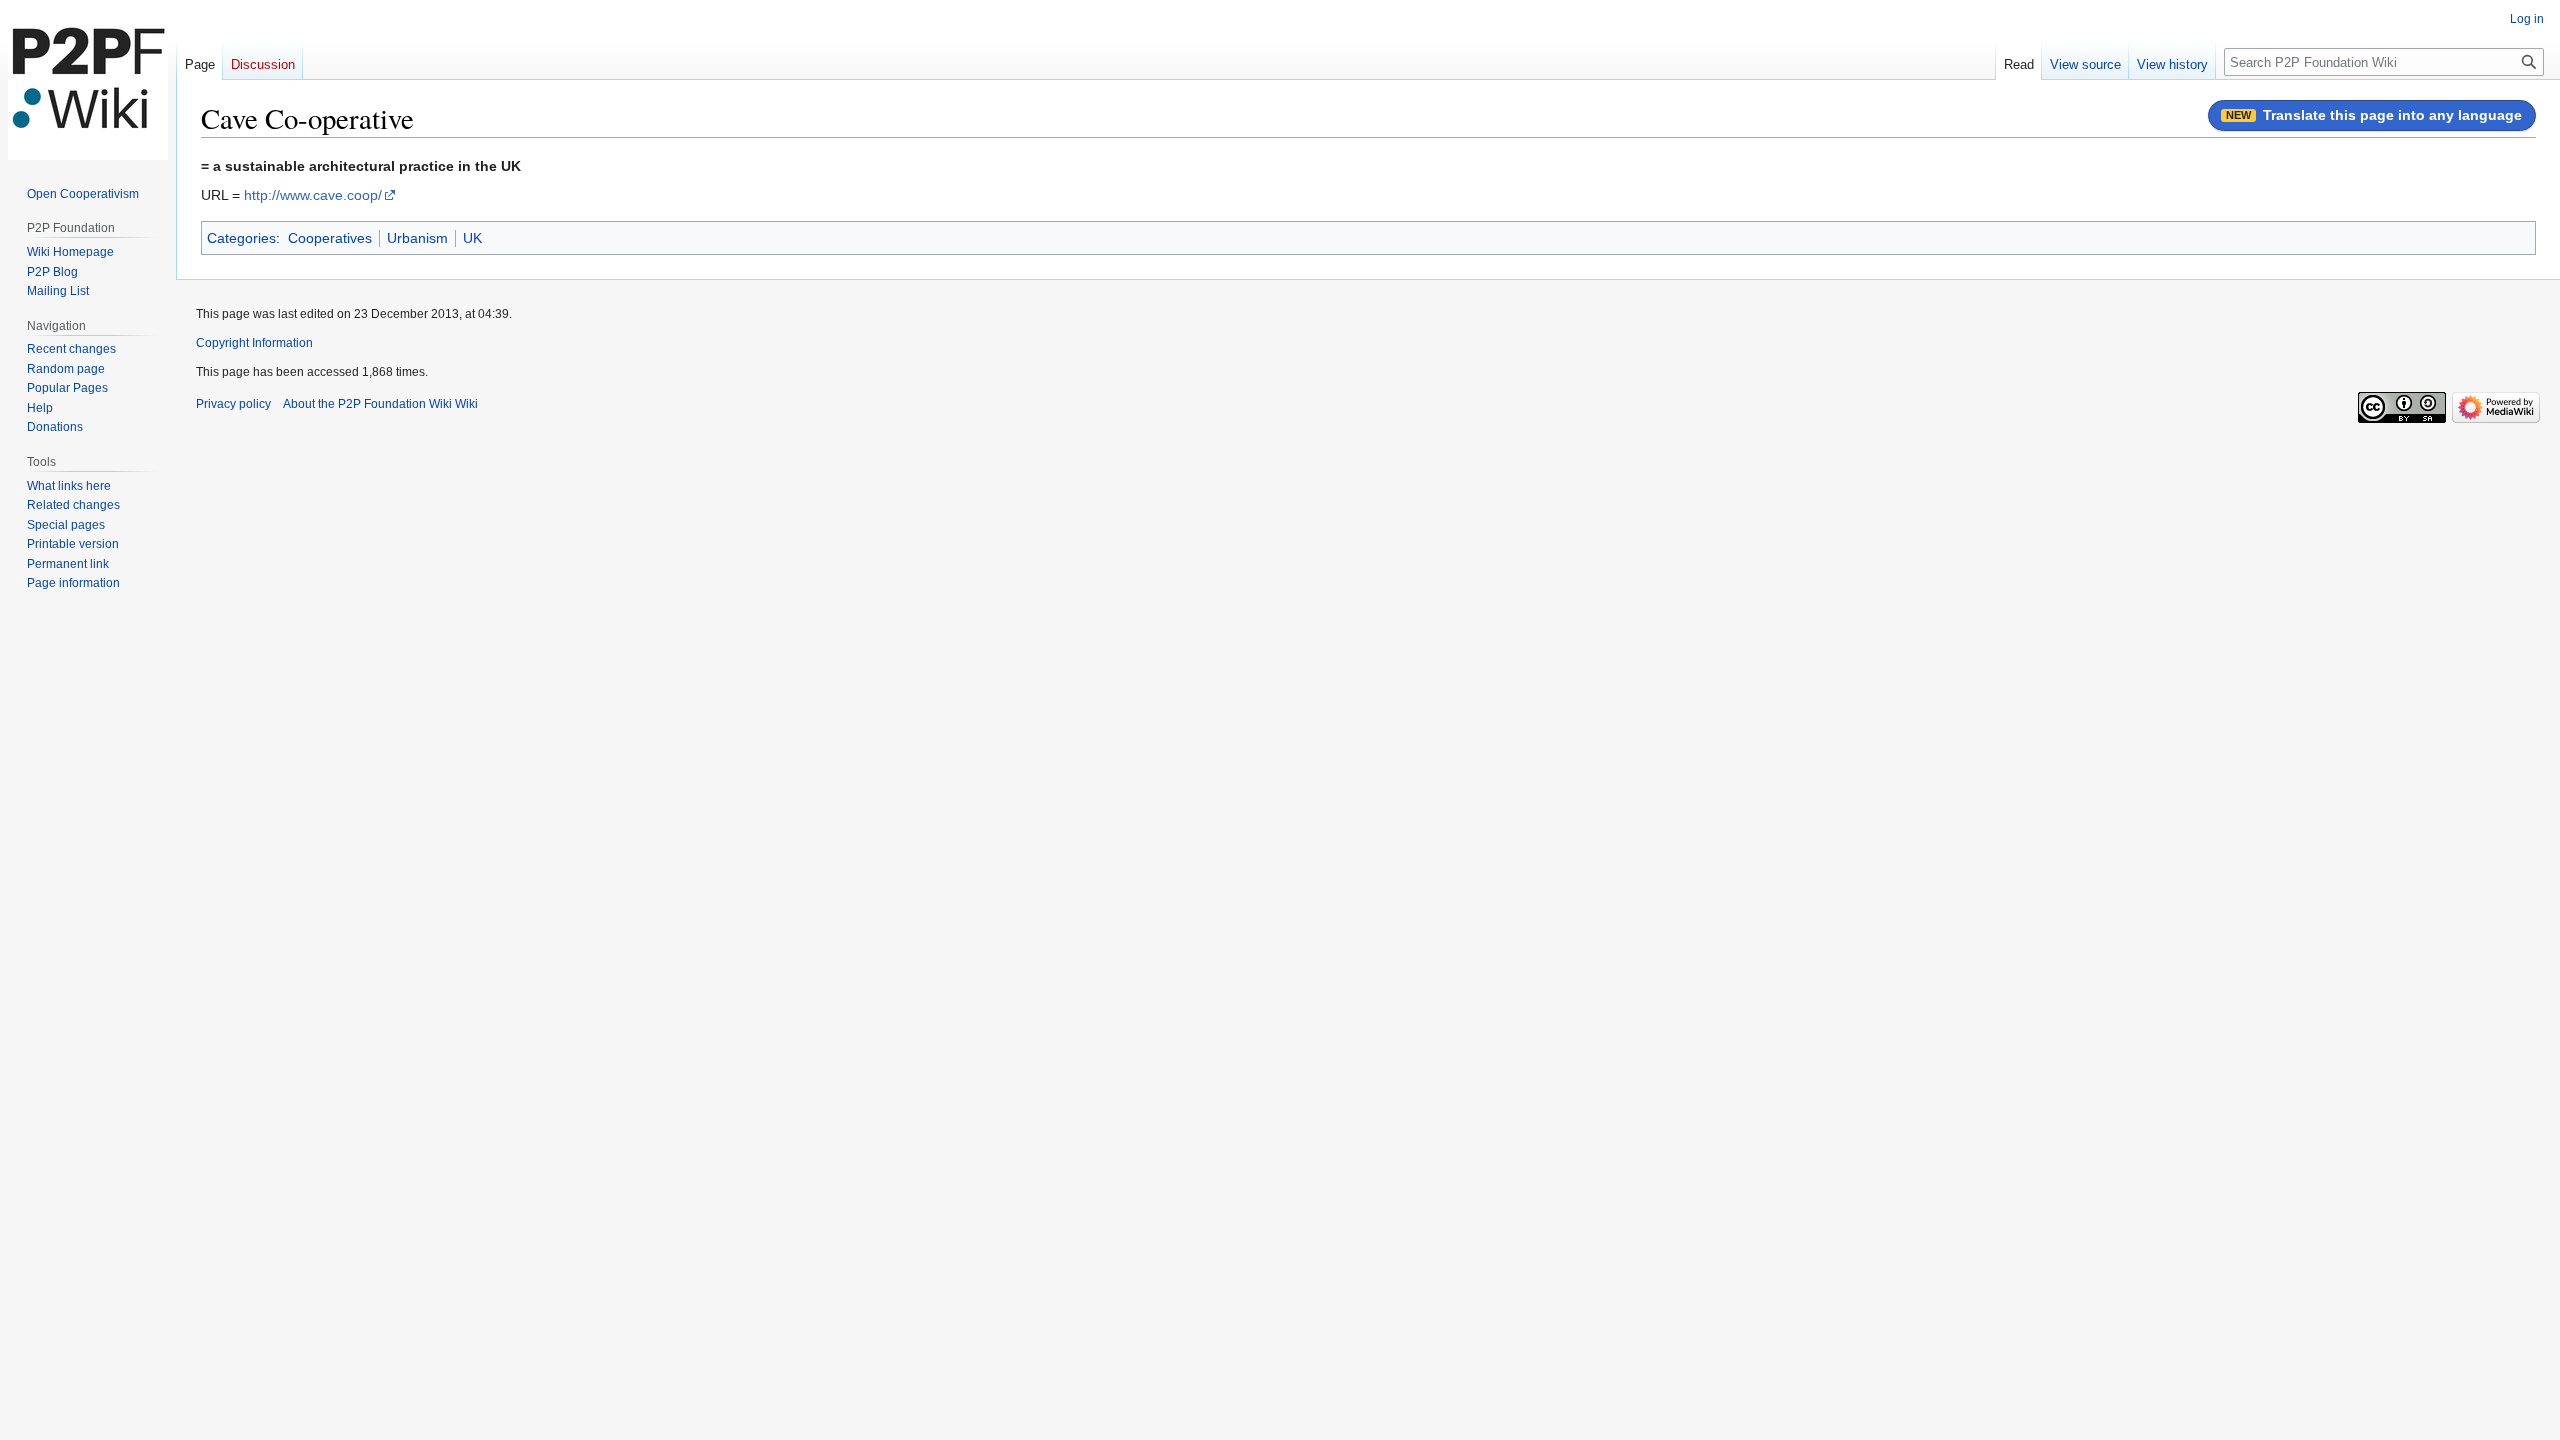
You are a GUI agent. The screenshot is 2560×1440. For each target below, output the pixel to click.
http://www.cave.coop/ (313, 195)
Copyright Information (254, 343)
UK (472, 238)
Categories (241, 238)
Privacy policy (233, 404)
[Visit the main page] (88, 80)
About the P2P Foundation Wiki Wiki (380, 404)
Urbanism (417, 238)
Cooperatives (330, 238)
